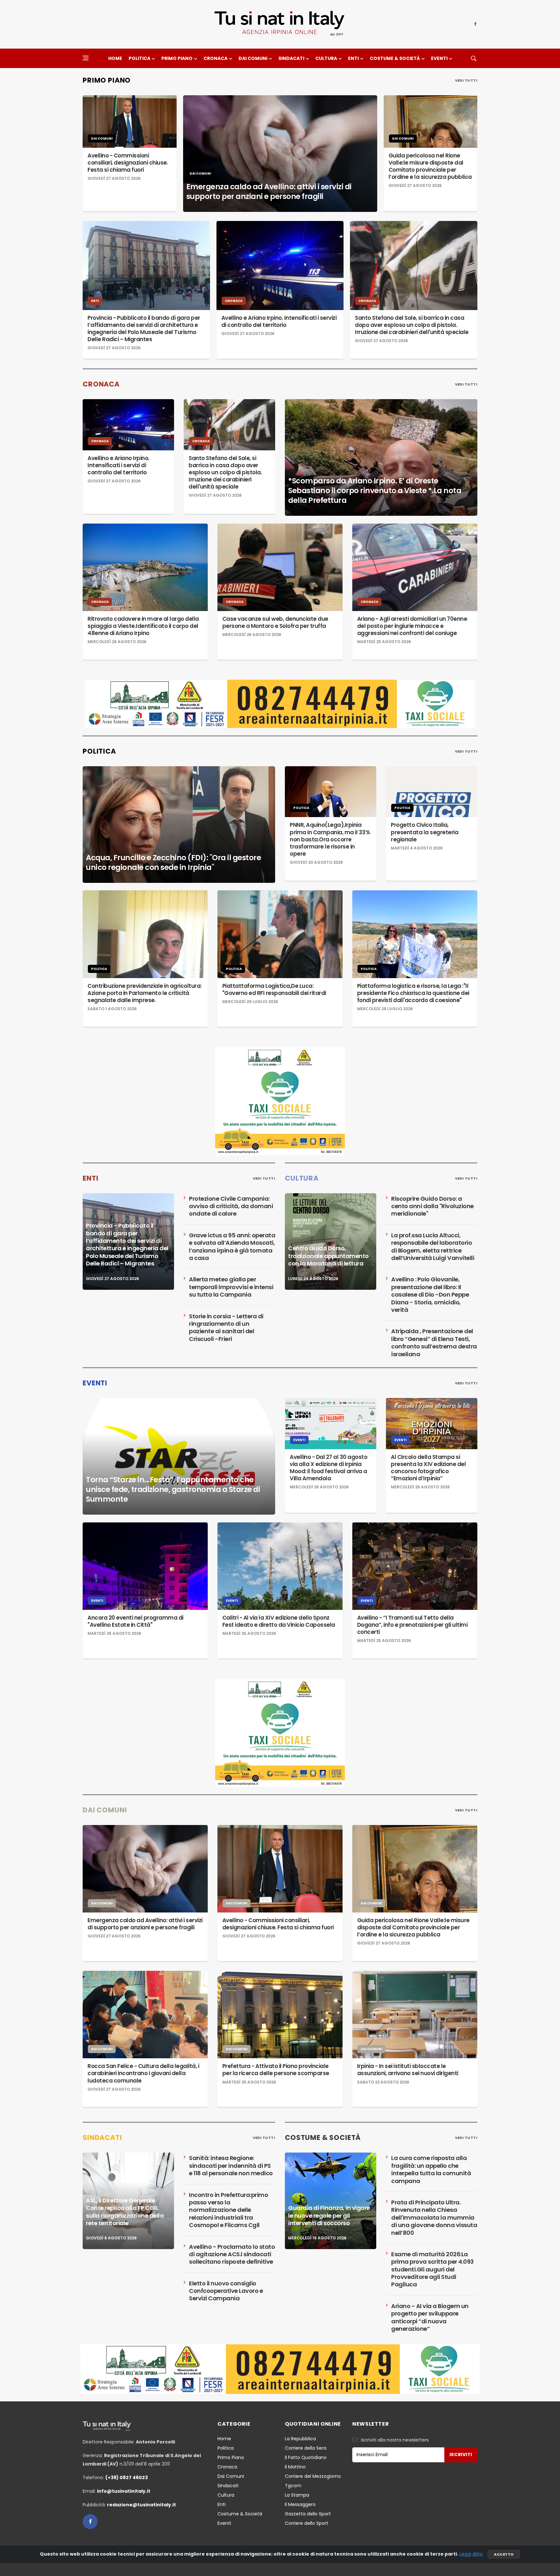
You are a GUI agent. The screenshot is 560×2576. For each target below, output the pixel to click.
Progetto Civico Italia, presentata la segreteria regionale (425, 832)
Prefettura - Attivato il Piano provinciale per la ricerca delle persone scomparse (276, 2070)
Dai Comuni (253, 58)
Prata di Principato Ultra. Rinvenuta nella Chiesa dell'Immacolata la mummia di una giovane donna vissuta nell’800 (434, 2218)
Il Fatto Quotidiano (306, 2457)
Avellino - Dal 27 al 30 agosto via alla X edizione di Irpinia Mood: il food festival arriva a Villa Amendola (328, 1468)
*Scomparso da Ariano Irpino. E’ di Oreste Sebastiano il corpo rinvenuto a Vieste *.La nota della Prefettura (375, 491)
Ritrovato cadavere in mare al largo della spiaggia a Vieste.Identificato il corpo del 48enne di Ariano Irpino (143, 626)
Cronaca (216, 58)
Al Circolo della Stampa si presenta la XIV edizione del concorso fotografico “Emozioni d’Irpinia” (428, 1468)
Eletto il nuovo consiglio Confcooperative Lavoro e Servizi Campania (226, 2291)
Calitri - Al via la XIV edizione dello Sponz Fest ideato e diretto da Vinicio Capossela (279, 1621)
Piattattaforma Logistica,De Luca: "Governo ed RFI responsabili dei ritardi (274, 989)
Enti (353, 58)
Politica (140, 58)
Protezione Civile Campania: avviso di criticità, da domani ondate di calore (231, 1206)
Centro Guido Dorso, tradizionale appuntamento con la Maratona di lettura (328, 1256)
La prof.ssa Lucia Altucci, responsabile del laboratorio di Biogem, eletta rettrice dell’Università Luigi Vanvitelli (433, 1247)
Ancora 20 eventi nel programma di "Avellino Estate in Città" (135, 1621)
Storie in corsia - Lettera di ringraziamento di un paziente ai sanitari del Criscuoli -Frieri (226, 1328)
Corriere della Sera (306, 2448)
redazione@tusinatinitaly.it (141, 2505)
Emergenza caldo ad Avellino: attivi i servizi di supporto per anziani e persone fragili (269, 191)
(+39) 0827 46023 (127, 2478)
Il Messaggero (300, 2504)
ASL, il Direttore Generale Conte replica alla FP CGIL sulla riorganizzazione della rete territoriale (125, 2212)
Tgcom (293, 2486)
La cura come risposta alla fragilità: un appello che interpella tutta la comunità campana (431, 2169)
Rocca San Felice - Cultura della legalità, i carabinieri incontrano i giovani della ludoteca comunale (143, 2073)
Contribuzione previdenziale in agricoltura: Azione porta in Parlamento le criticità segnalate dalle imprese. (145, 993)
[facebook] (475, 24)
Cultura (326, 58)
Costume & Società (395, 58)
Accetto (504, 2554)
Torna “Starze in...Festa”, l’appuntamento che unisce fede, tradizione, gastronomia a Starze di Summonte (173, 1489)
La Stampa (297, 2495)
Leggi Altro (471, 2554)
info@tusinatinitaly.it (124, 2491)
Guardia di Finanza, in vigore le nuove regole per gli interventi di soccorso (329, 2215)
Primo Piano (177, 58)
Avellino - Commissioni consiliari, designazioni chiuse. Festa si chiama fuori (128, 163)
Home (115, 58)
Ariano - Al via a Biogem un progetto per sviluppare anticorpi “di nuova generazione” (430, 2317)
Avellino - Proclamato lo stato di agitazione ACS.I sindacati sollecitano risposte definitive (232, 2254)
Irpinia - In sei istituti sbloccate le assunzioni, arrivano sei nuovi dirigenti (408, 2070)
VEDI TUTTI (466, 80)
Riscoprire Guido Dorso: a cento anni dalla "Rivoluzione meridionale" (432, 1206)
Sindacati (291, 58)
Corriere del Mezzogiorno (313, 2476)
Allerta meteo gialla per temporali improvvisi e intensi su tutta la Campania (231, 1287)
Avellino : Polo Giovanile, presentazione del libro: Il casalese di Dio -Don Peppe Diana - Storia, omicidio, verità (430, 1294)
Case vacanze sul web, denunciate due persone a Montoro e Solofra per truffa (275, 622)
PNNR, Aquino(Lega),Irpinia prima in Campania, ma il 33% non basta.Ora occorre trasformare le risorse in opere (330, 839)
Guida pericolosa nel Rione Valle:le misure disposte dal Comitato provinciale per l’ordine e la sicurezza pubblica (430, 166)
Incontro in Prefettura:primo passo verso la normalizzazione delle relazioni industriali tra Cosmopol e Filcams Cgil (228, 2210)
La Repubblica (300, 2439)
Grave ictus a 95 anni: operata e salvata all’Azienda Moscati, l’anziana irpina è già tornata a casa (232, 1247)
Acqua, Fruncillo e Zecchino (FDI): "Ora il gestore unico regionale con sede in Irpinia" (173, 862)
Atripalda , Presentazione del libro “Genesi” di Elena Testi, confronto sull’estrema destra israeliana (434, 1342)
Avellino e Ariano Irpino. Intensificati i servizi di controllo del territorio (279, 321)
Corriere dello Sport (307, 2523)
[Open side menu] (86, 58)
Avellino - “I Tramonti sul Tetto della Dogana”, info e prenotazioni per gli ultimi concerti (412, 1625)
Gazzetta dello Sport (308, 2514)
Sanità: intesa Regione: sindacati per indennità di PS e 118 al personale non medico (231, 2166)
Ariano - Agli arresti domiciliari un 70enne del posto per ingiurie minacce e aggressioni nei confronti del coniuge (412, 626)
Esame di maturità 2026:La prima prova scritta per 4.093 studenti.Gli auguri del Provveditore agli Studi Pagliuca (432, 2269)
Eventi (439, 58)
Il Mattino (295, 2467)
